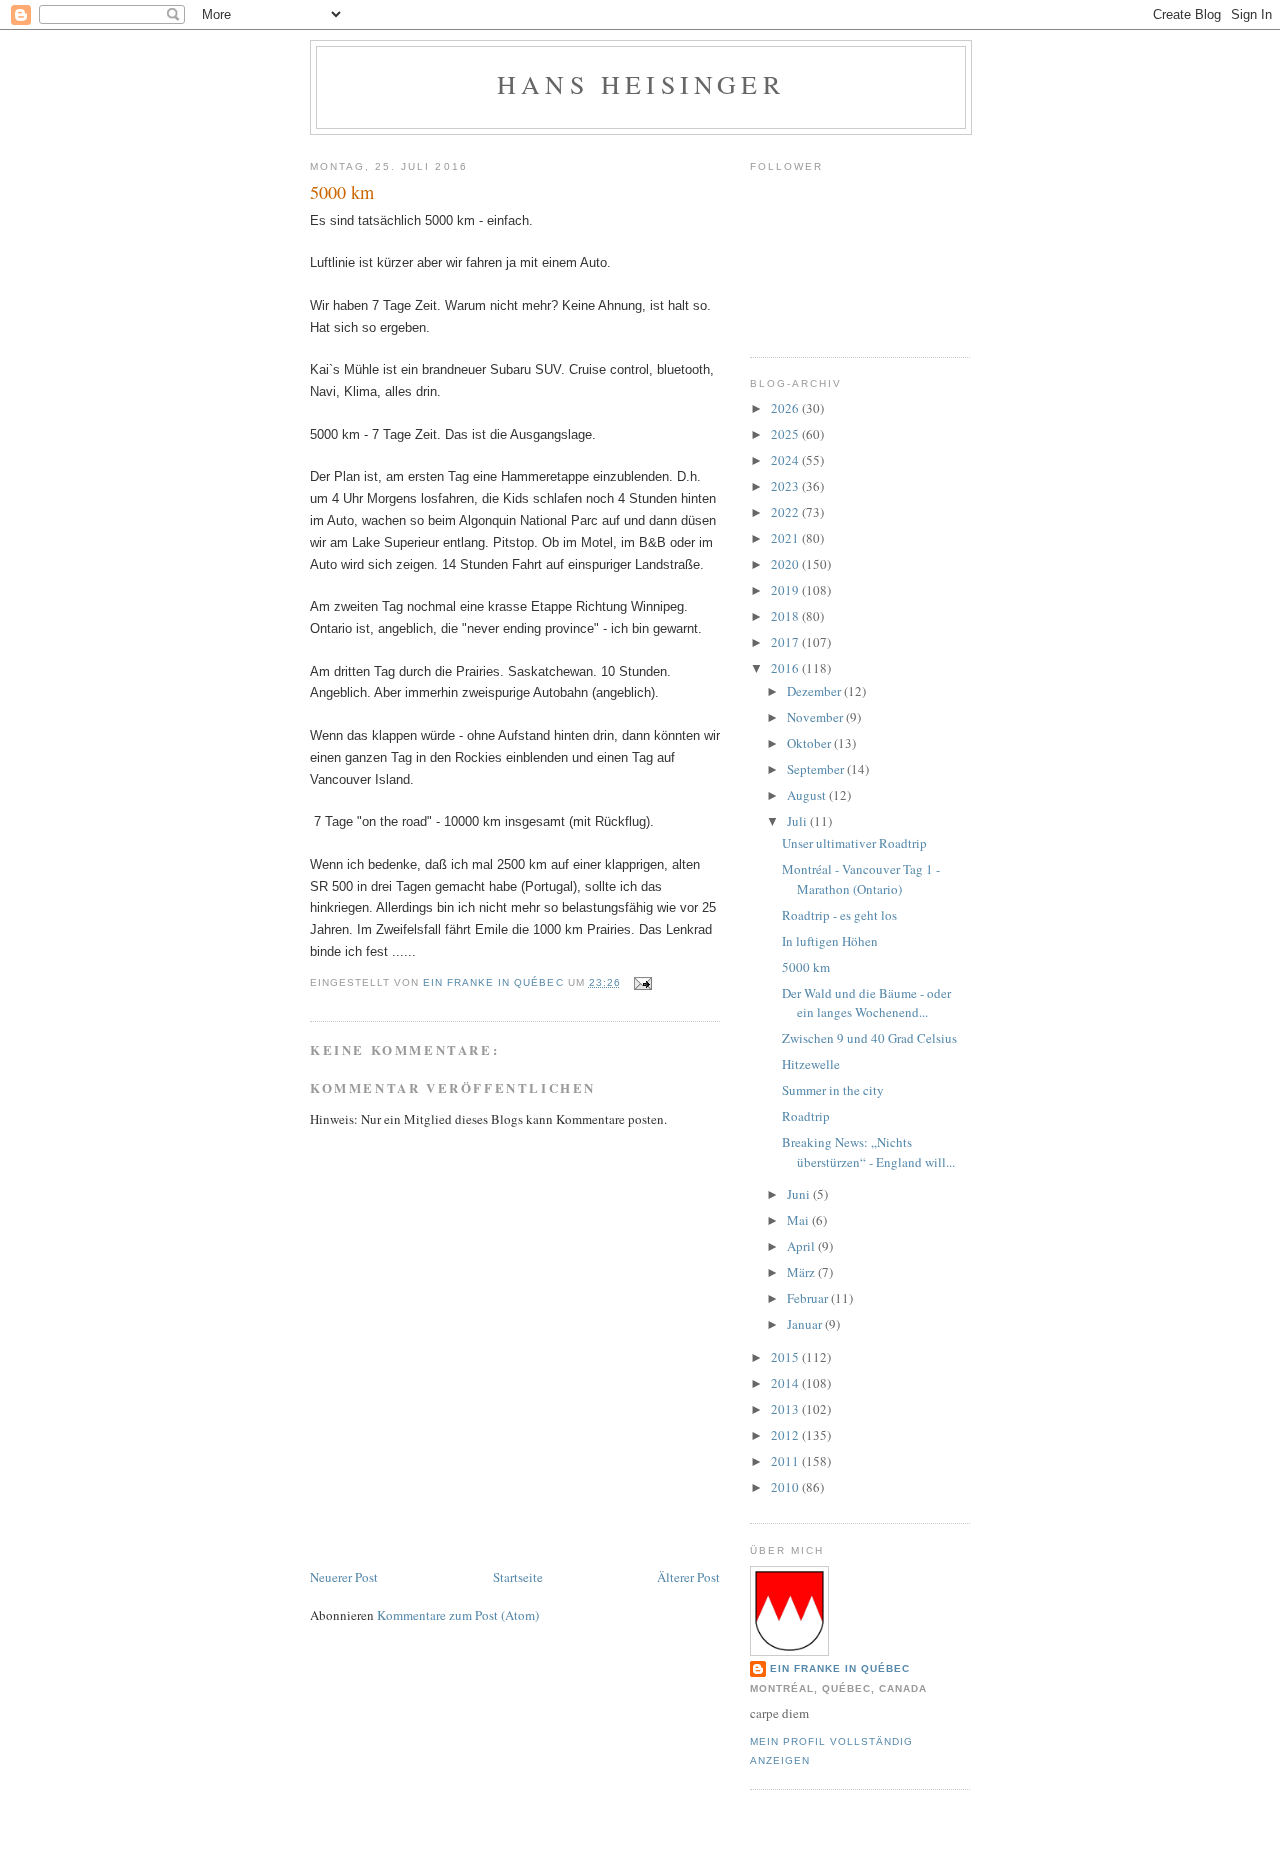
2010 (786, 1487)
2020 (786, 564)
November (816, 717)
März (802, 1272)
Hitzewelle (811, 1064)
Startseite (518, 1577)
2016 (786, 668)
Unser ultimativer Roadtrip (854, 843)
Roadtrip (806, 1116)
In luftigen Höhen (830, 941)
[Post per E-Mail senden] (642, 982)
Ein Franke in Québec (840, 1668)
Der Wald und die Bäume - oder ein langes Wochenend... (866, 1003)
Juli (798, 821)
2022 (786, 512)
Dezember (815, 691)
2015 (786, 1357)
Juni (800, 1194)
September (817, 769)
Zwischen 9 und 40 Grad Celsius (869, 1038)
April (802, 1246)
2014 (786, 1383)
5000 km (806, 967)
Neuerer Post (344, 1577)
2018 (786, 616)
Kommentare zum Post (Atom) (458, 1615)
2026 (786, 408)
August (808, 795)
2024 (786, 460)
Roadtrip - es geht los (839, 915)
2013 (786, 1409)
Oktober (810, 743)
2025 (786, 434)
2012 (786, 1435)
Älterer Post (688, 1577)
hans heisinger (641, 84)
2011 (786, 1461)
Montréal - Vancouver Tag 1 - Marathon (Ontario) (861, 879)
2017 (786, 642)
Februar (809, 1298)
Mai (799, 1220)
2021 (786, 538)
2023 (786, 486)
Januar (806, 1324)
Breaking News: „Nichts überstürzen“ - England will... (868, 1152)
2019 (786, 590)
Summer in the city (833, 1090)
